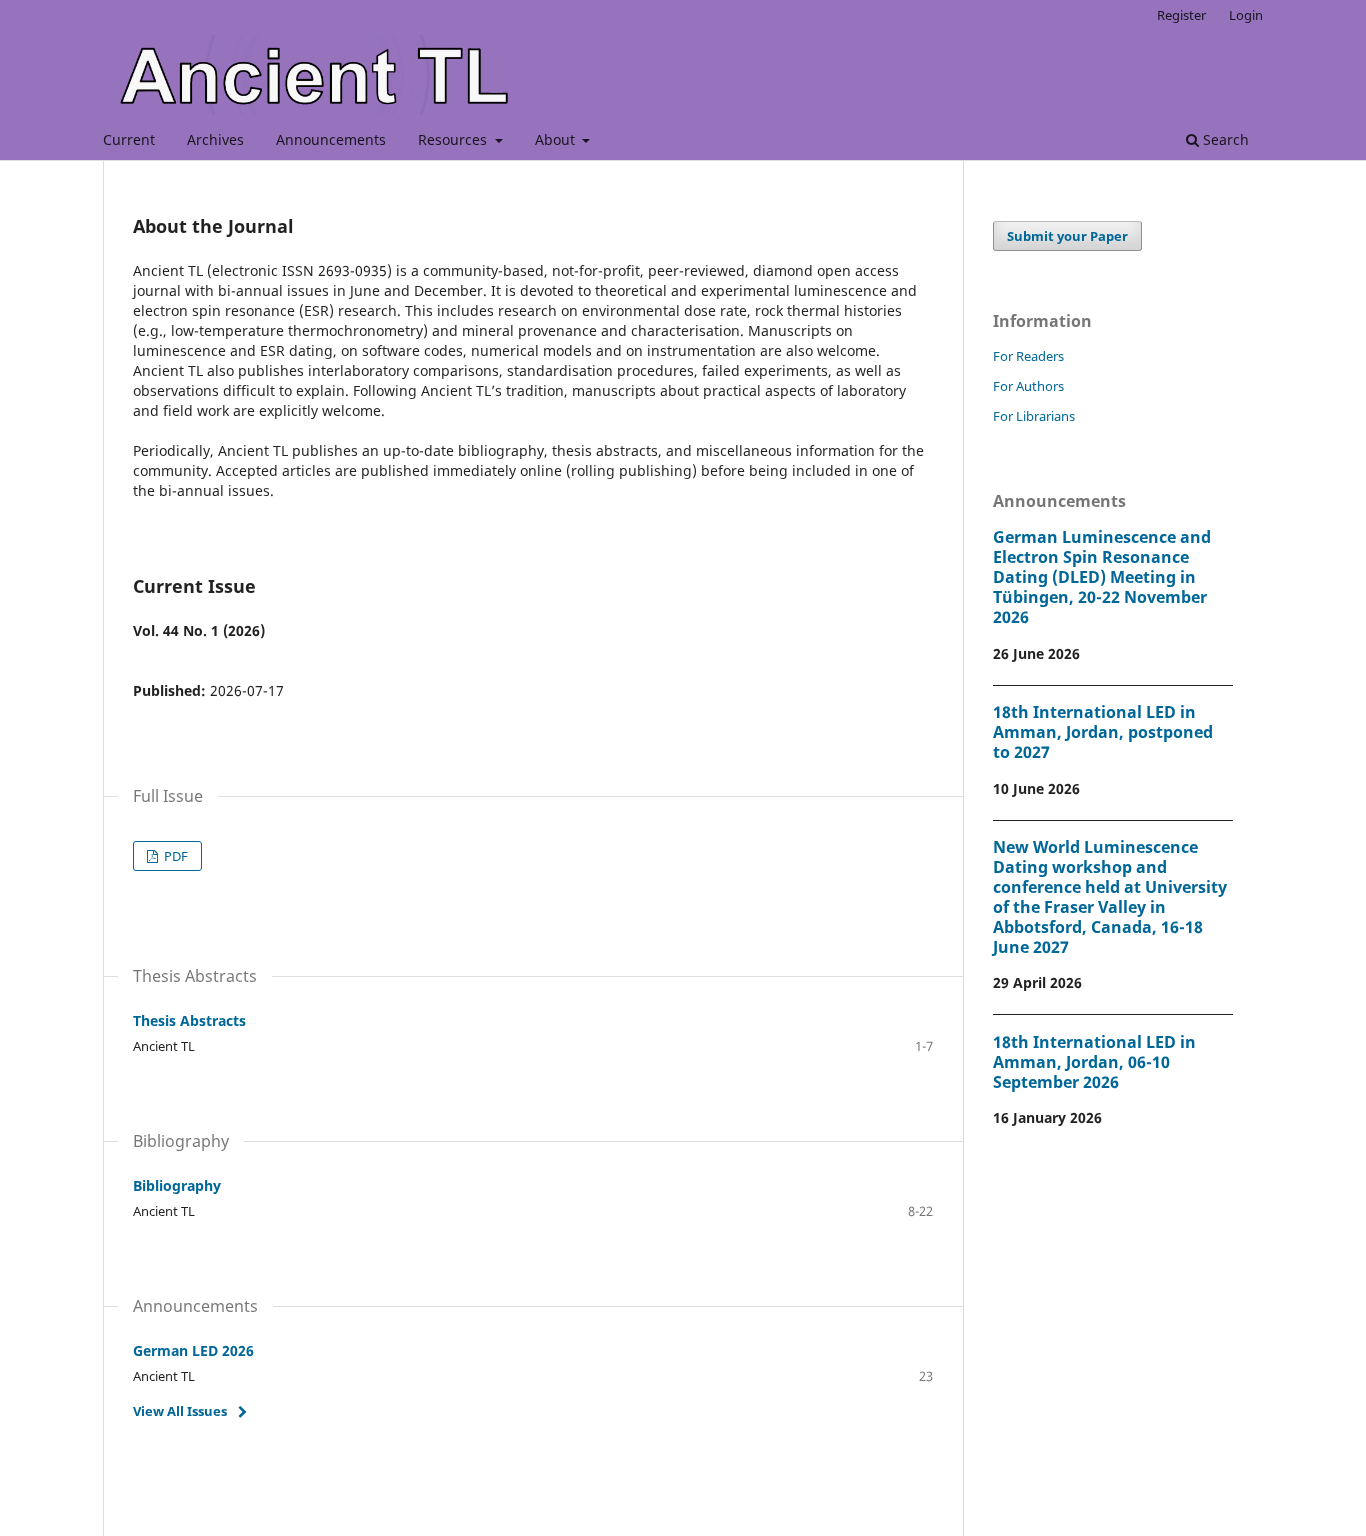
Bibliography (177, 1185)
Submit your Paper (1067, 236)
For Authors (1028, 386)
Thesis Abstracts (189, 1020)
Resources (454, 139)
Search (1224, 139)
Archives (215, 139)
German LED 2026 (193, 1350)
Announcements (331, 139)
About (557, 139)
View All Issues (180, 1411)
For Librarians (1034, 416)
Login (1246, 15)
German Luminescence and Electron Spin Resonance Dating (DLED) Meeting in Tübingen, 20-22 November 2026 (1102, 577)
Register (1181, 15)
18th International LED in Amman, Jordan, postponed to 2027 (1103, 732)
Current (129, 139)
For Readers (1028, 356)
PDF (174, 856)
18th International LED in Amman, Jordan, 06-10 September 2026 (1094, 1062)
